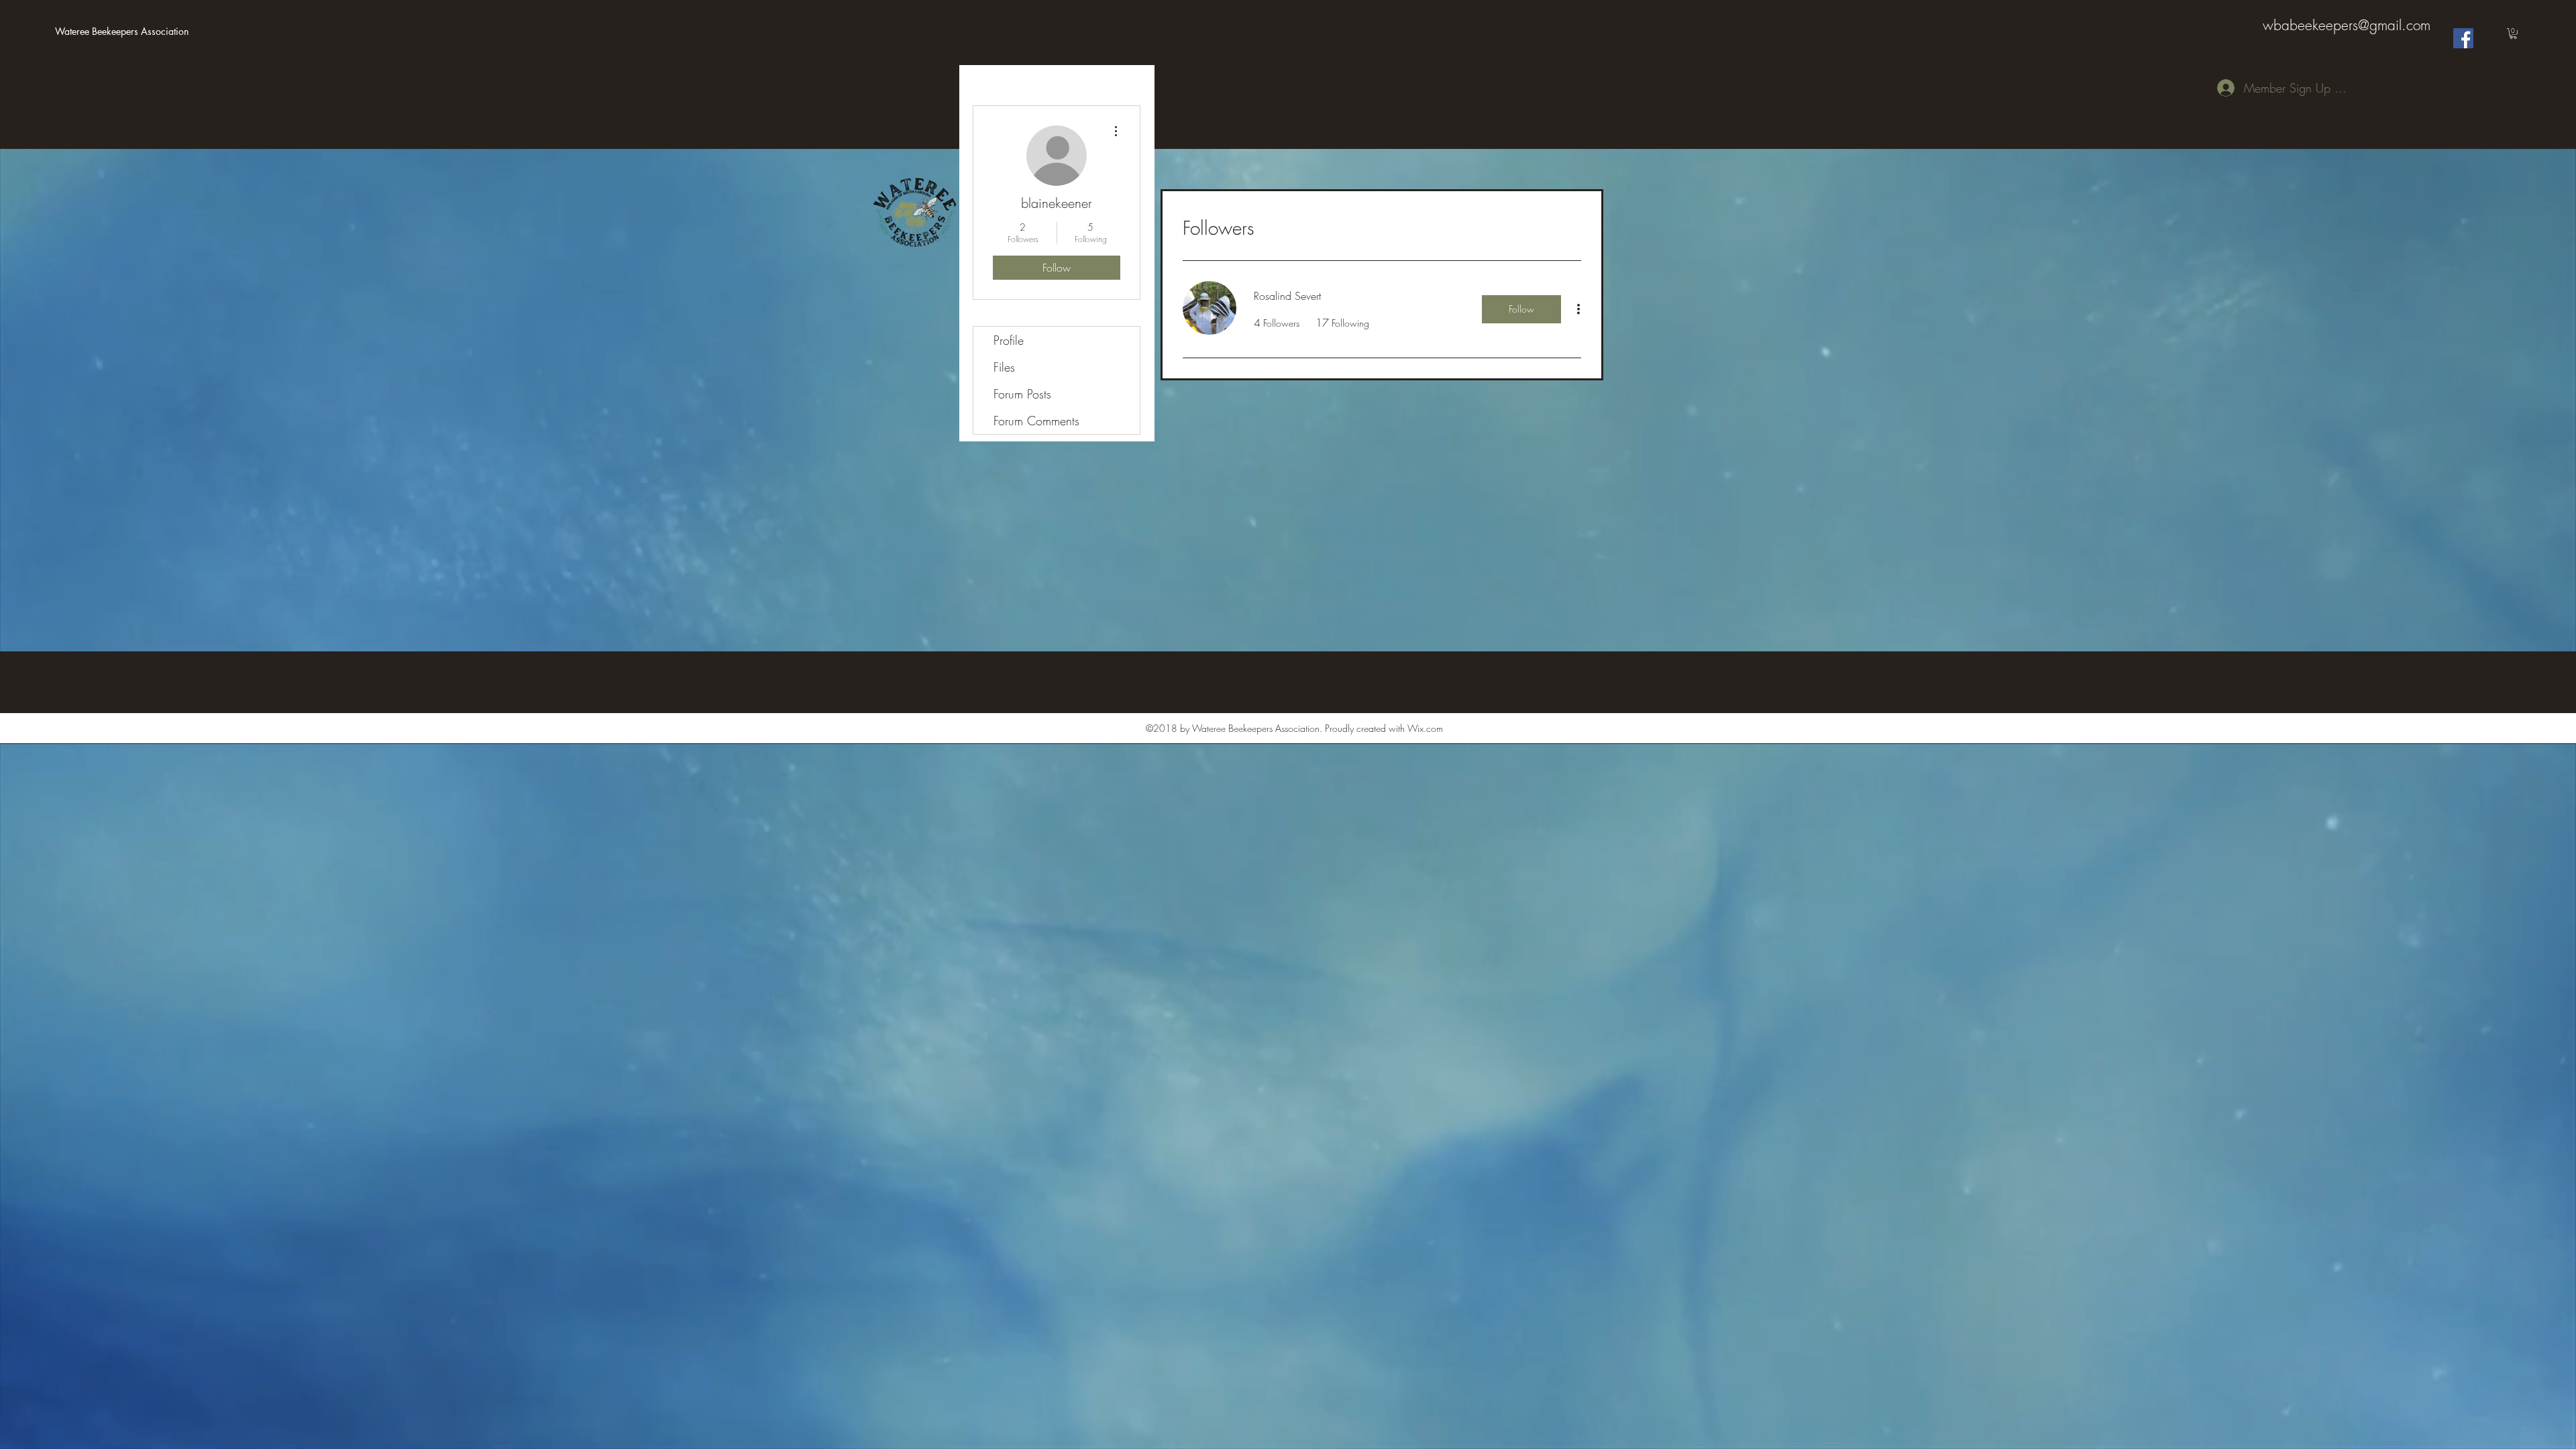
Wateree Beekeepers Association (122, 31)
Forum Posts (1022, 394)
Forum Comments (1036, 421)
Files (1004, 367)
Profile (1009, 340)
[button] (2513, 34)
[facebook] (2463, 38)
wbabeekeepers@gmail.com (2347, 25)
